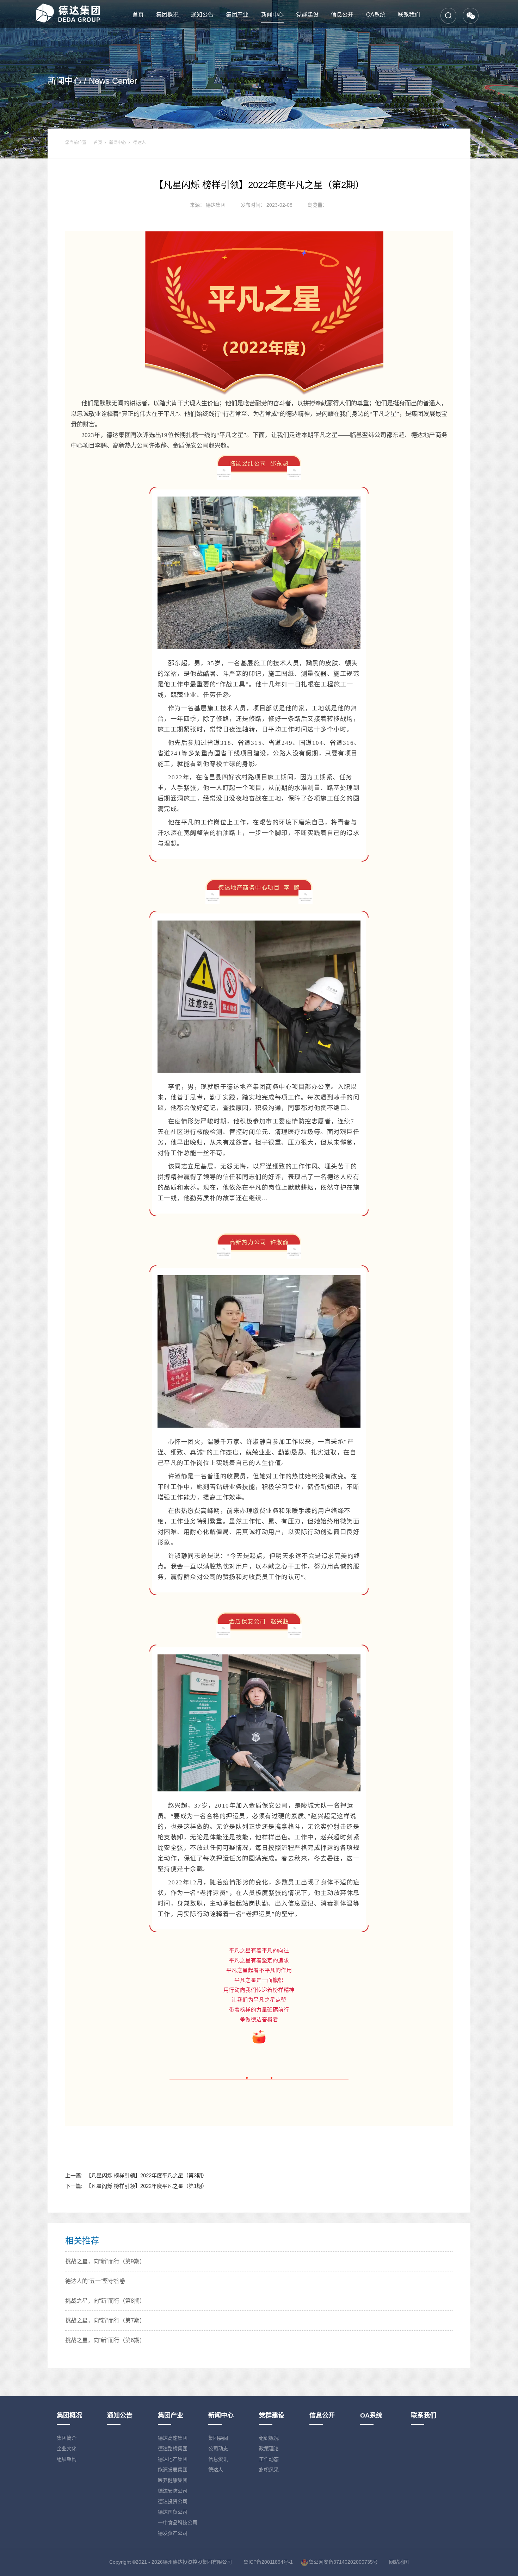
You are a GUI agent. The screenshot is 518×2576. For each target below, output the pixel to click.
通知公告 (202, 15)
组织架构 (67, 2459)
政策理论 (269, 2449)
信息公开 (342, 15)
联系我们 (409, 15)
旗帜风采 (269, 2470)
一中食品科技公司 (178, 2522)
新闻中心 (272, 15)
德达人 (140, 143)
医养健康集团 (173, 2480)
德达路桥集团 (173, 2449)
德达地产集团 (173, 2459)
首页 (138, 15)
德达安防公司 (173, 2491)
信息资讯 (218, 2459)
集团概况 (167, 15)
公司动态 (218, 2449)
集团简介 (67, 2438)
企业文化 (67, 2449)
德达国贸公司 (173, 2512)
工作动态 (269, 2459)
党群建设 (307, 15)
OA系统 (376, 15)
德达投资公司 (173, 2501)
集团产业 (237, 15)
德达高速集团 (173, 2438)
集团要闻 (218, 2438)
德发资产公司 (173, 2533)
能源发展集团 (173, 2470)
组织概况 (269, 2438)
